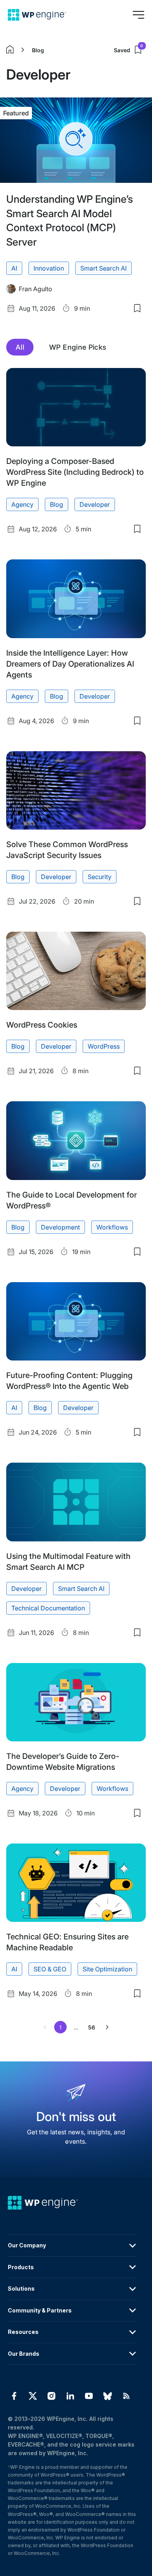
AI (14, 268)
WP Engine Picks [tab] (78, 347)
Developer (95, 504)
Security (100, 877)
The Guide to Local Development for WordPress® (72, 1200)
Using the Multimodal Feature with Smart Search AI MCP (68, 1562)
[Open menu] (138, 15)
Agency (22, 504)
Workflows (112, 1227)
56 (92, 2027)
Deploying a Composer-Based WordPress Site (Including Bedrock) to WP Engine (75, 472)
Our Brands (24, 2354)
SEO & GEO (50, 1969)
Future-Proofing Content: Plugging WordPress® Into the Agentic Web (69, 1381)
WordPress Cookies (42, 1025)
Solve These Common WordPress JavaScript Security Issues (67, 850)
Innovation (49, 268)
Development (60, 1227)
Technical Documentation (48, 1608)
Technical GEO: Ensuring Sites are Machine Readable (67, 1942)
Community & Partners (40, 2310)
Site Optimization (107, 1969)
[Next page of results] (107, 2027)
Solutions (21, 2288)
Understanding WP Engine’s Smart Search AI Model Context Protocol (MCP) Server (70, 220)
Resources (23, 2332)
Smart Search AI (103, 268)
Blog (38, 50)
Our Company (27, 2245)
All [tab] (20, 347)
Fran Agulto (35, 289)
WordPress (104, 1046)
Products (21, 2267)
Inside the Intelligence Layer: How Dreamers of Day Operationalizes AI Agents (70, 664)
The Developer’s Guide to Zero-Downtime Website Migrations (63, 1762)
